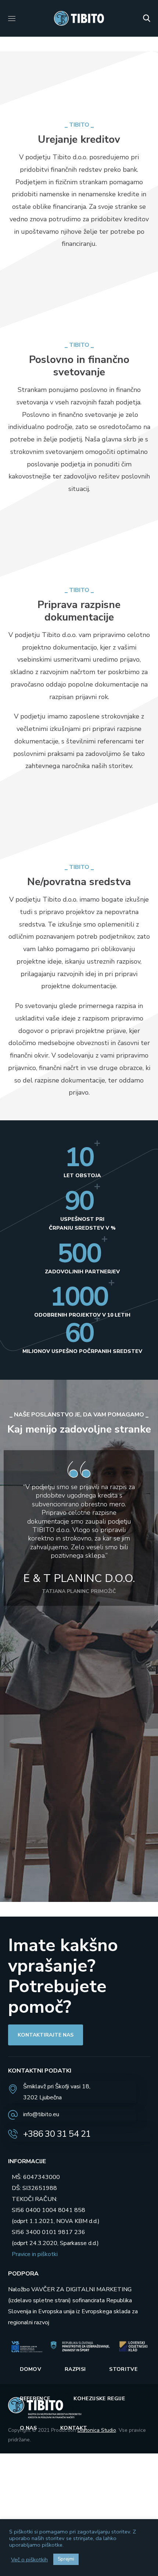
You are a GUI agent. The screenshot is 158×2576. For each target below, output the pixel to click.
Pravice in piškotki (35, 2254)
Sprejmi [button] (66, 2559)
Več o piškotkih (29, 2559)
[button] (147, 18)
